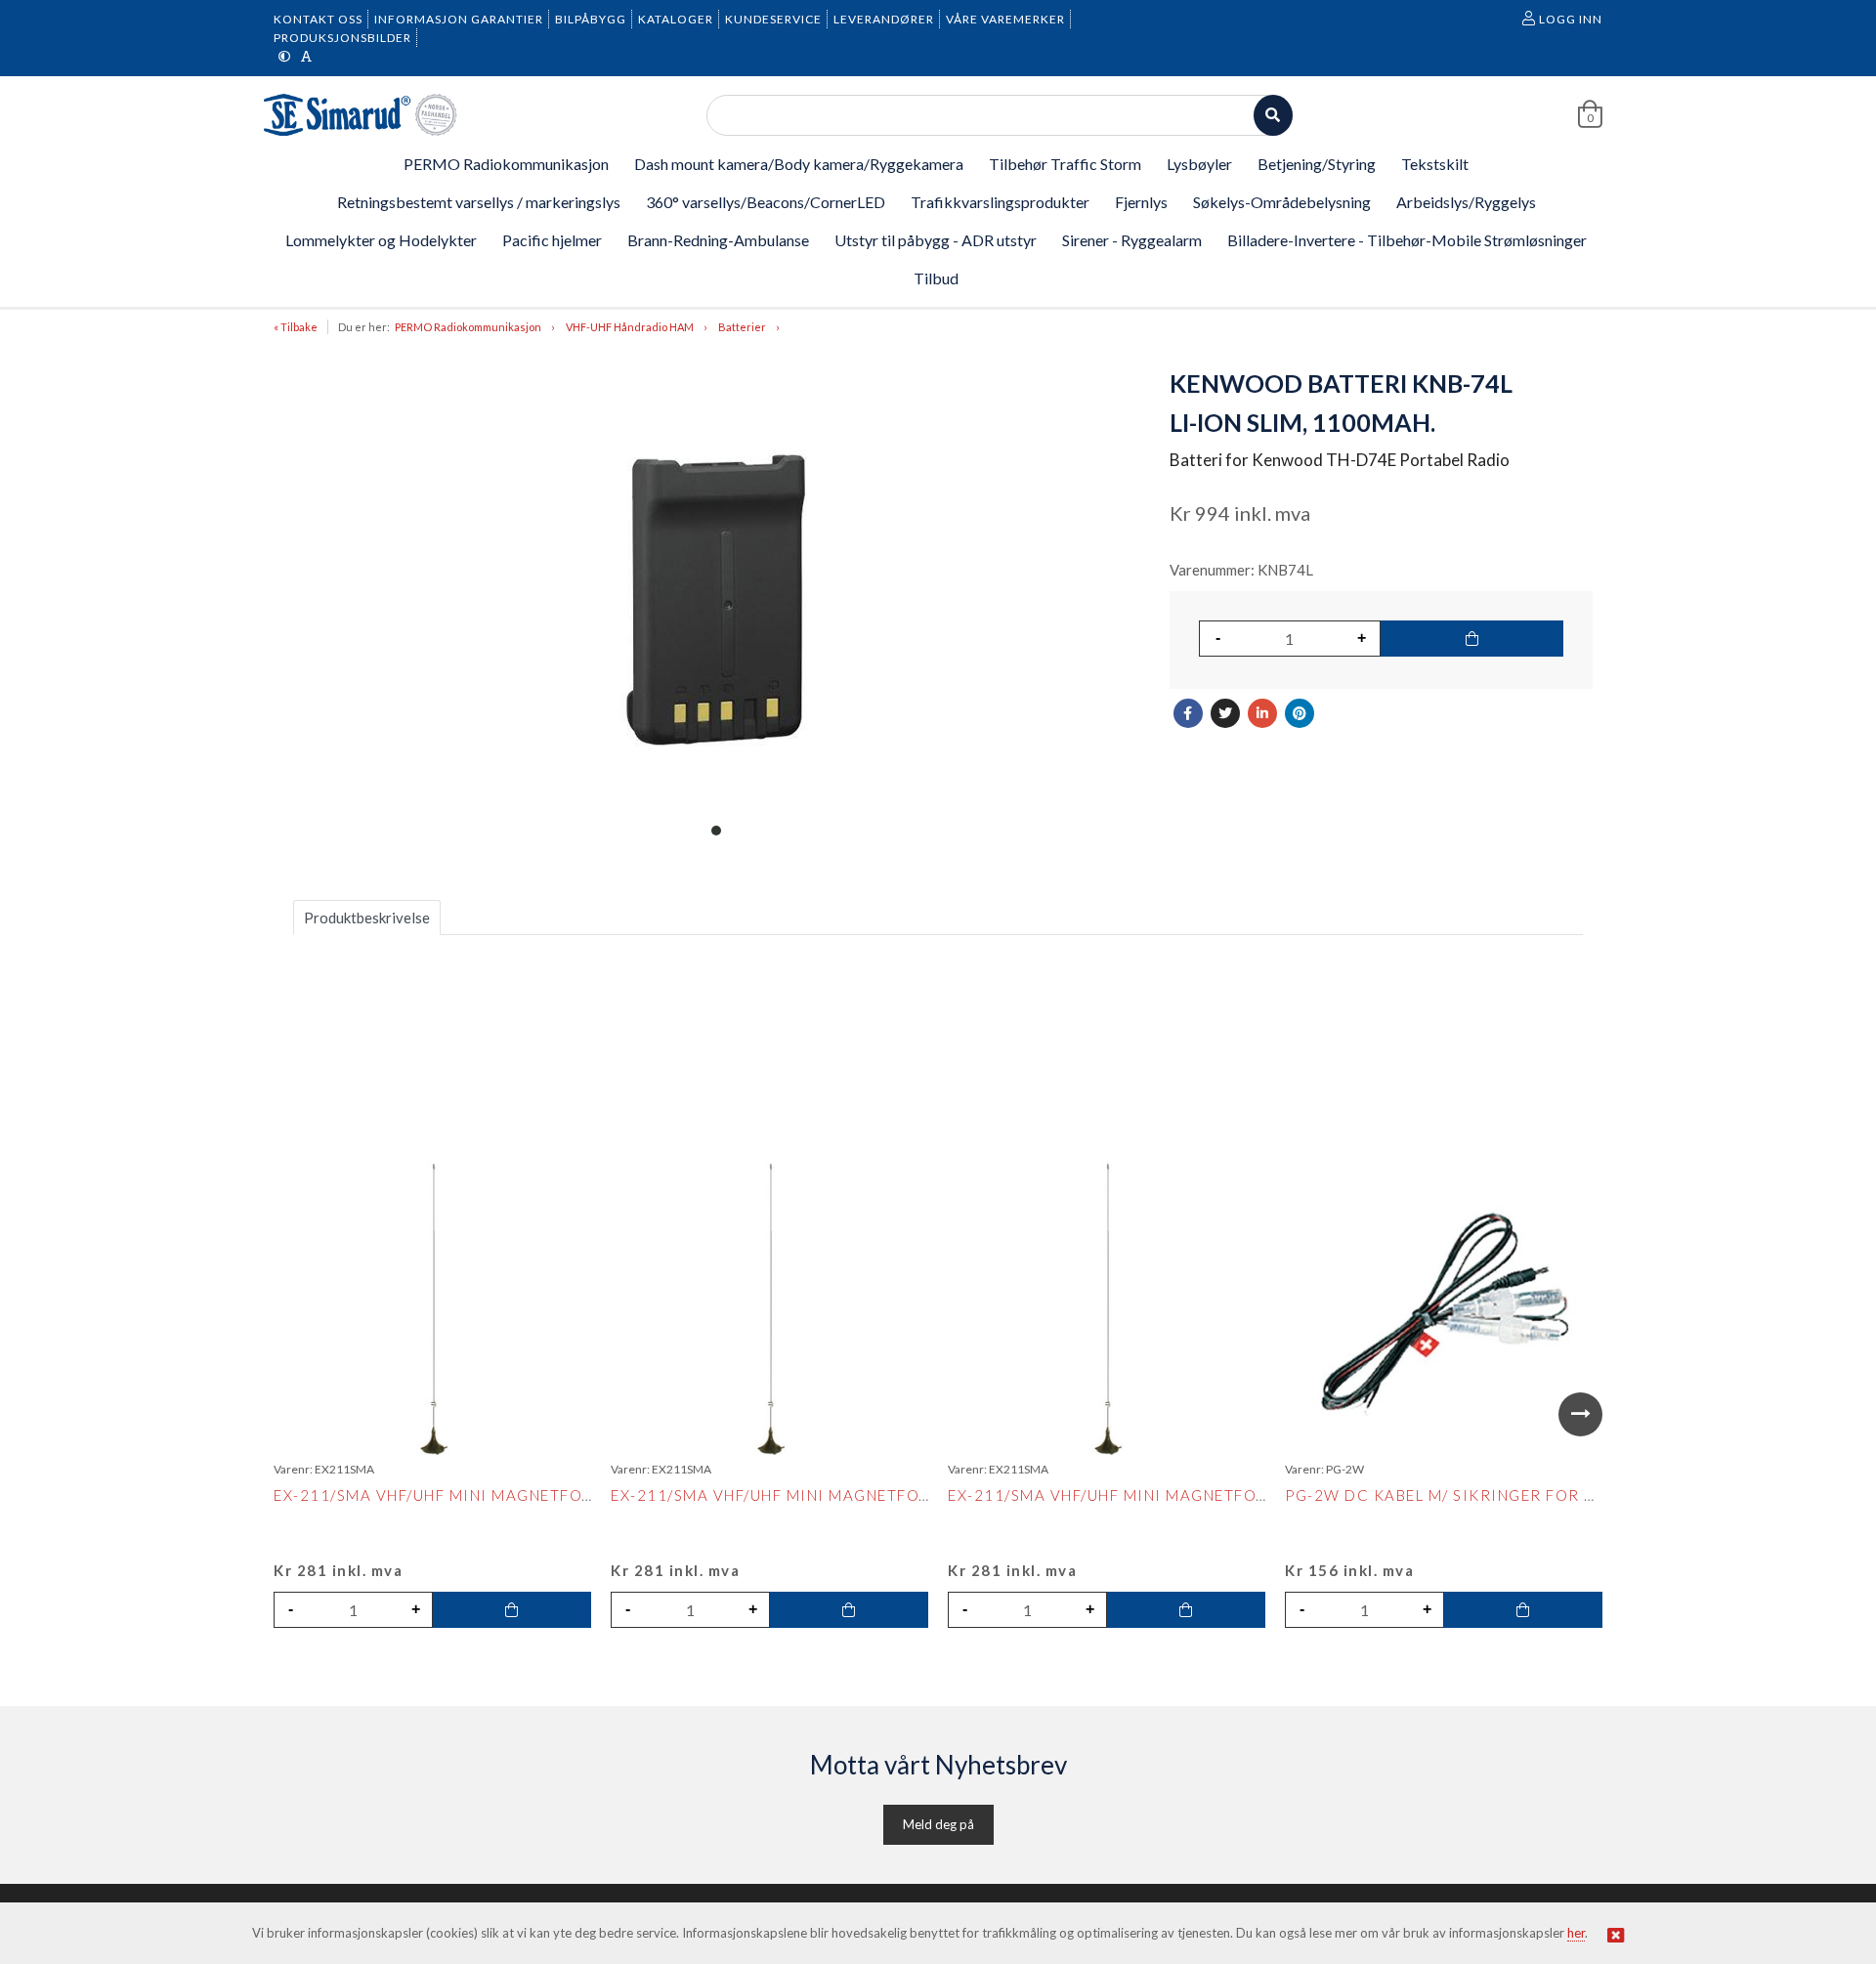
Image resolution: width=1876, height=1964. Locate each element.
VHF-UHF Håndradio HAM (630, 327)
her (1576, 1933)
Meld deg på (938, 1824)
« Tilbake (296, 327)
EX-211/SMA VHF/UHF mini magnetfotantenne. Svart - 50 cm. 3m (550, 1495)
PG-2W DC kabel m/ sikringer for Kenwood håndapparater (1550, 1495)
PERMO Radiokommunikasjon (468, 327)
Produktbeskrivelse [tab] (367, 918)
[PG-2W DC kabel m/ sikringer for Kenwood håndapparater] (1444, 1307)
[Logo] (362, 115)
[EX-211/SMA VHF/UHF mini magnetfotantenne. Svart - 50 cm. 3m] (433, 1308)
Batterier (742, 327)
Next (1580, 1414)
